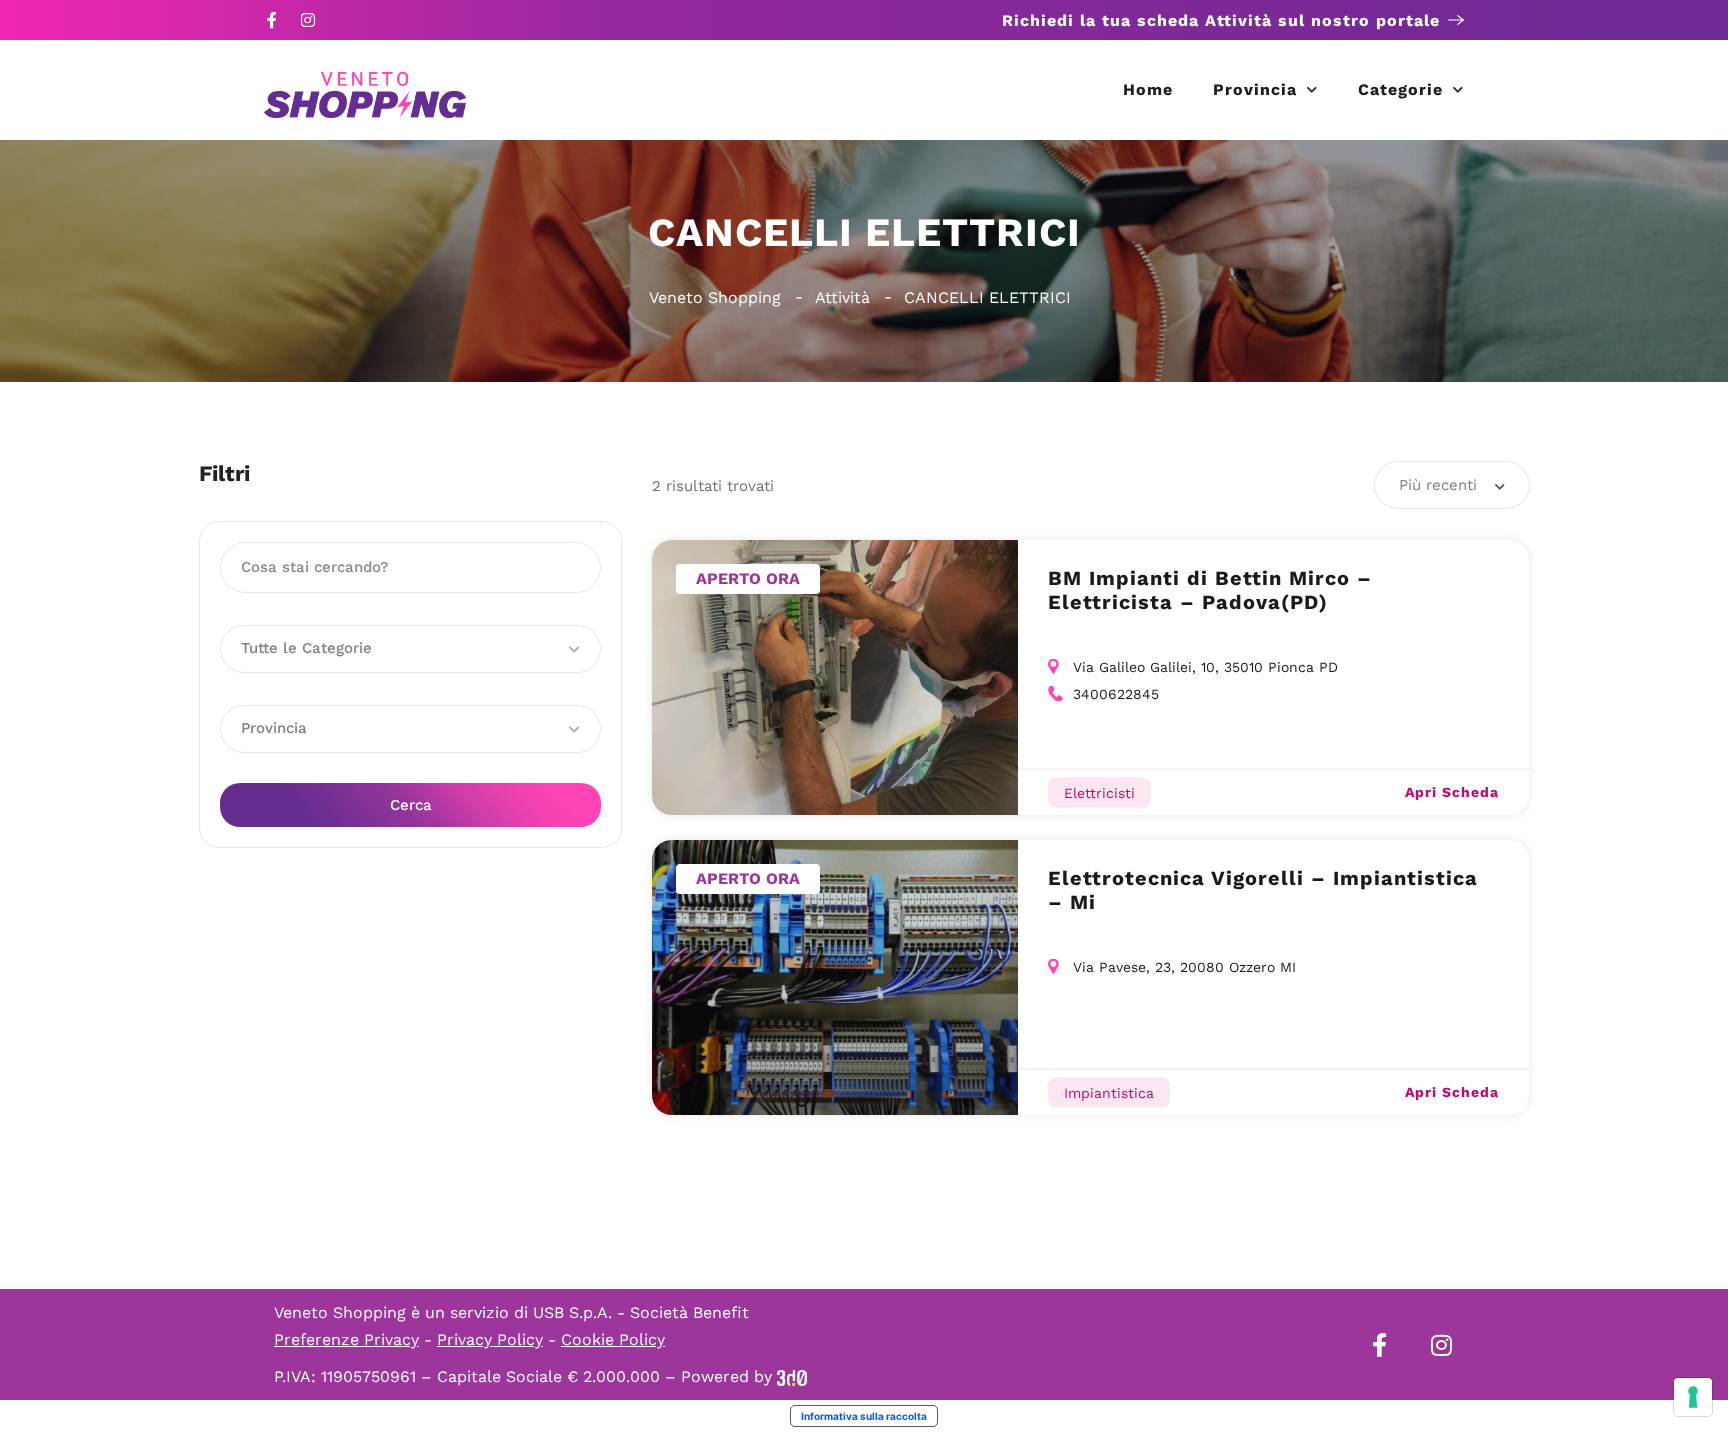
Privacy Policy (490, 1339)
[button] (410, 649)
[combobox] (1452, 485)
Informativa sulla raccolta (864, 1416)
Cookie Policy (613, 1339)
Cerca (411, 805)
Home (1148, 89)
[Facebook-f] (272, 20)
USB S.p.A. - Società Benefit (641, 1312)
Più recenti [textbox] (1438, 485)
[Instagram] (308, 20)
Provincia (1255, 89)
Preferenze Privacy (346, 1339)
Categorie (1400, 89)
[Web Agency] (792, 1376)
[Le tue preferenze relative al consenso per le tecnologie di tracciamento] (1693, 1397)
